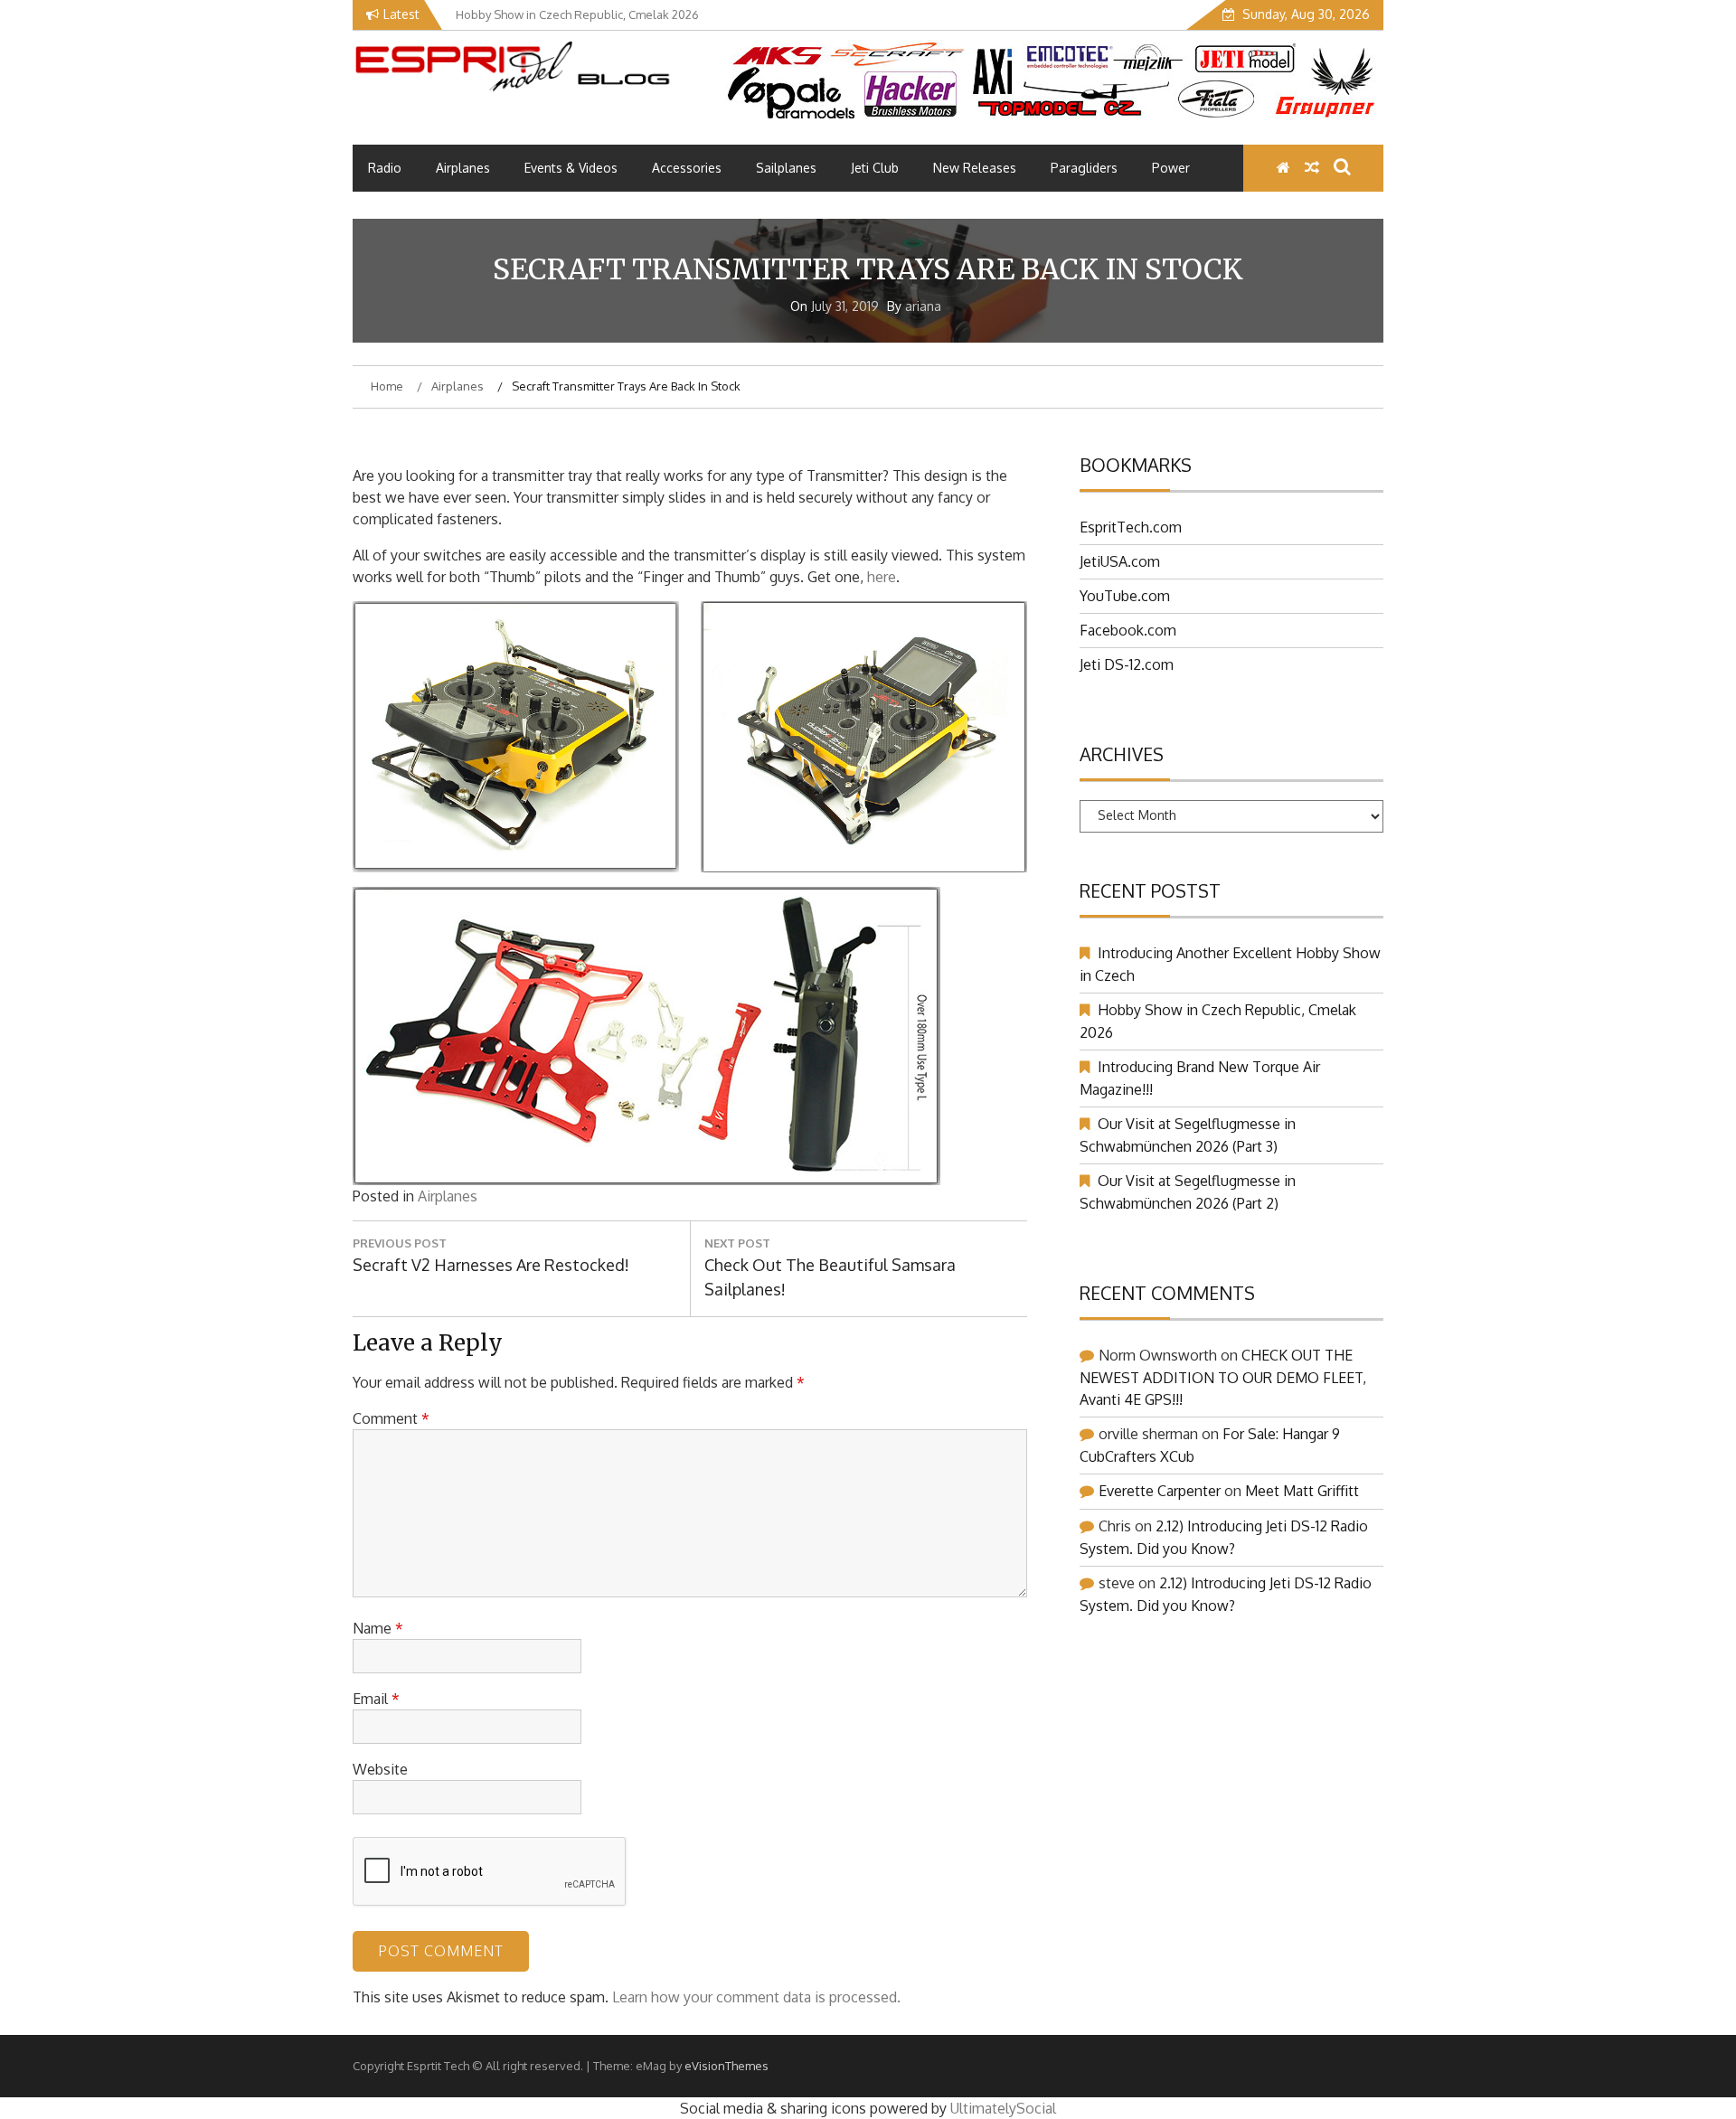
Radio (385, 168)
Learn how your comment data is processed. (756, 1997)
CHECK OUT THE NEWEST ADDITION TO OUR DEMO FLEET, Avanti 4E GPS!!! (1223, 1377)
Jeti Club (875, 168)
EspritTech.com (1131, 527)
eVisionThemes (726, 2066)
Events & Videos (571, 168)
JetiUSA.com (1120, 561)
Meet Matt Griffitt (1302, 1491)
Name (378, 1628)
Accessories (687, 168)
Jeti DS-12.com (1127, 664)
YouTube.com (1125, 596)
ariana (923, 306)
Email (376, 1699)
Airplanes (463, 168)
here (882, 577)
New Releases (975, 168)
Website (380, 1769)
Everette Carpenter (1160, 1491)
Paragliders (1084, 168)
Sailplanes (786, 168)
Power (1171, 168)
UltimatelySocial (1003, 2108)
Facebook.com (1128, 630)
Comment (391, 1418)
